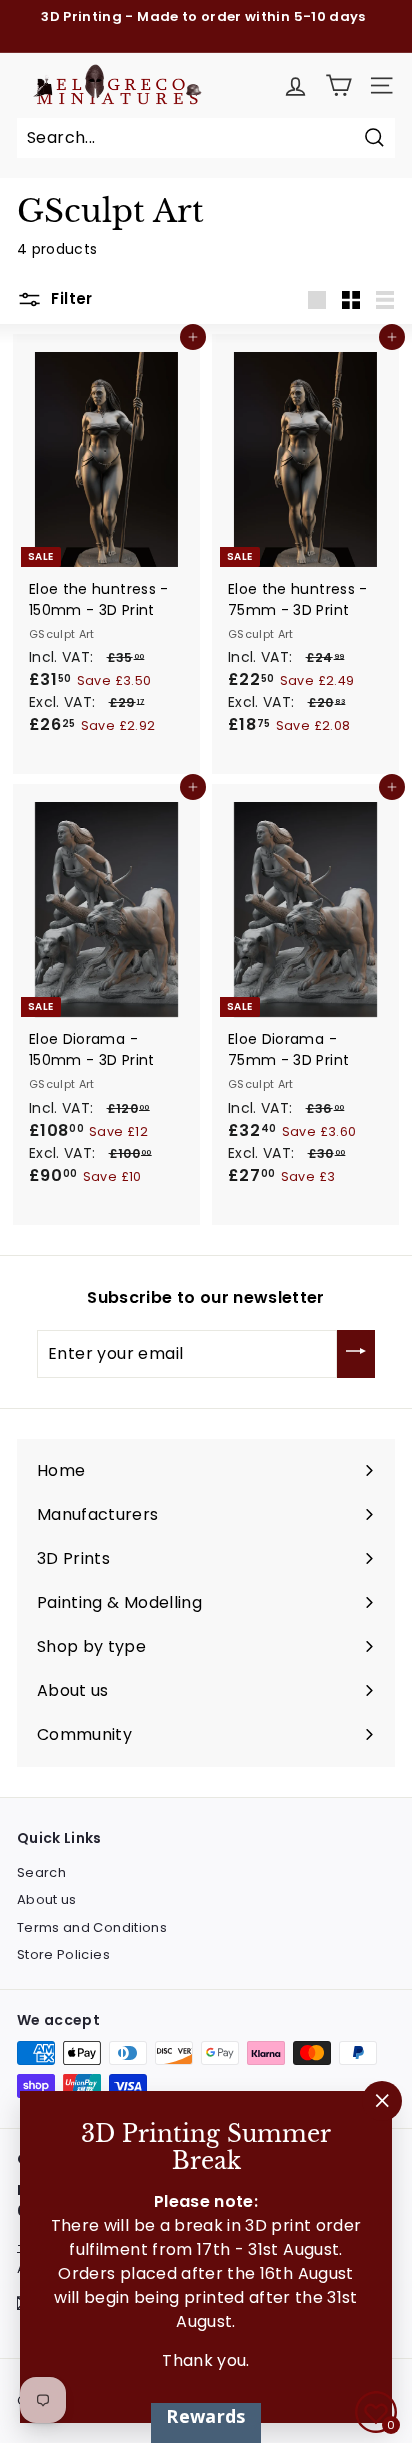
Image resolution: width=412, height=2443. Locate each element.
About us (47, 1899)
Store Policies (63, 1954)
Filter (70, 298)
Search (41, 1872)
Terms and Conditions (92, 1927)
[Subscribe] (356, 1354)
